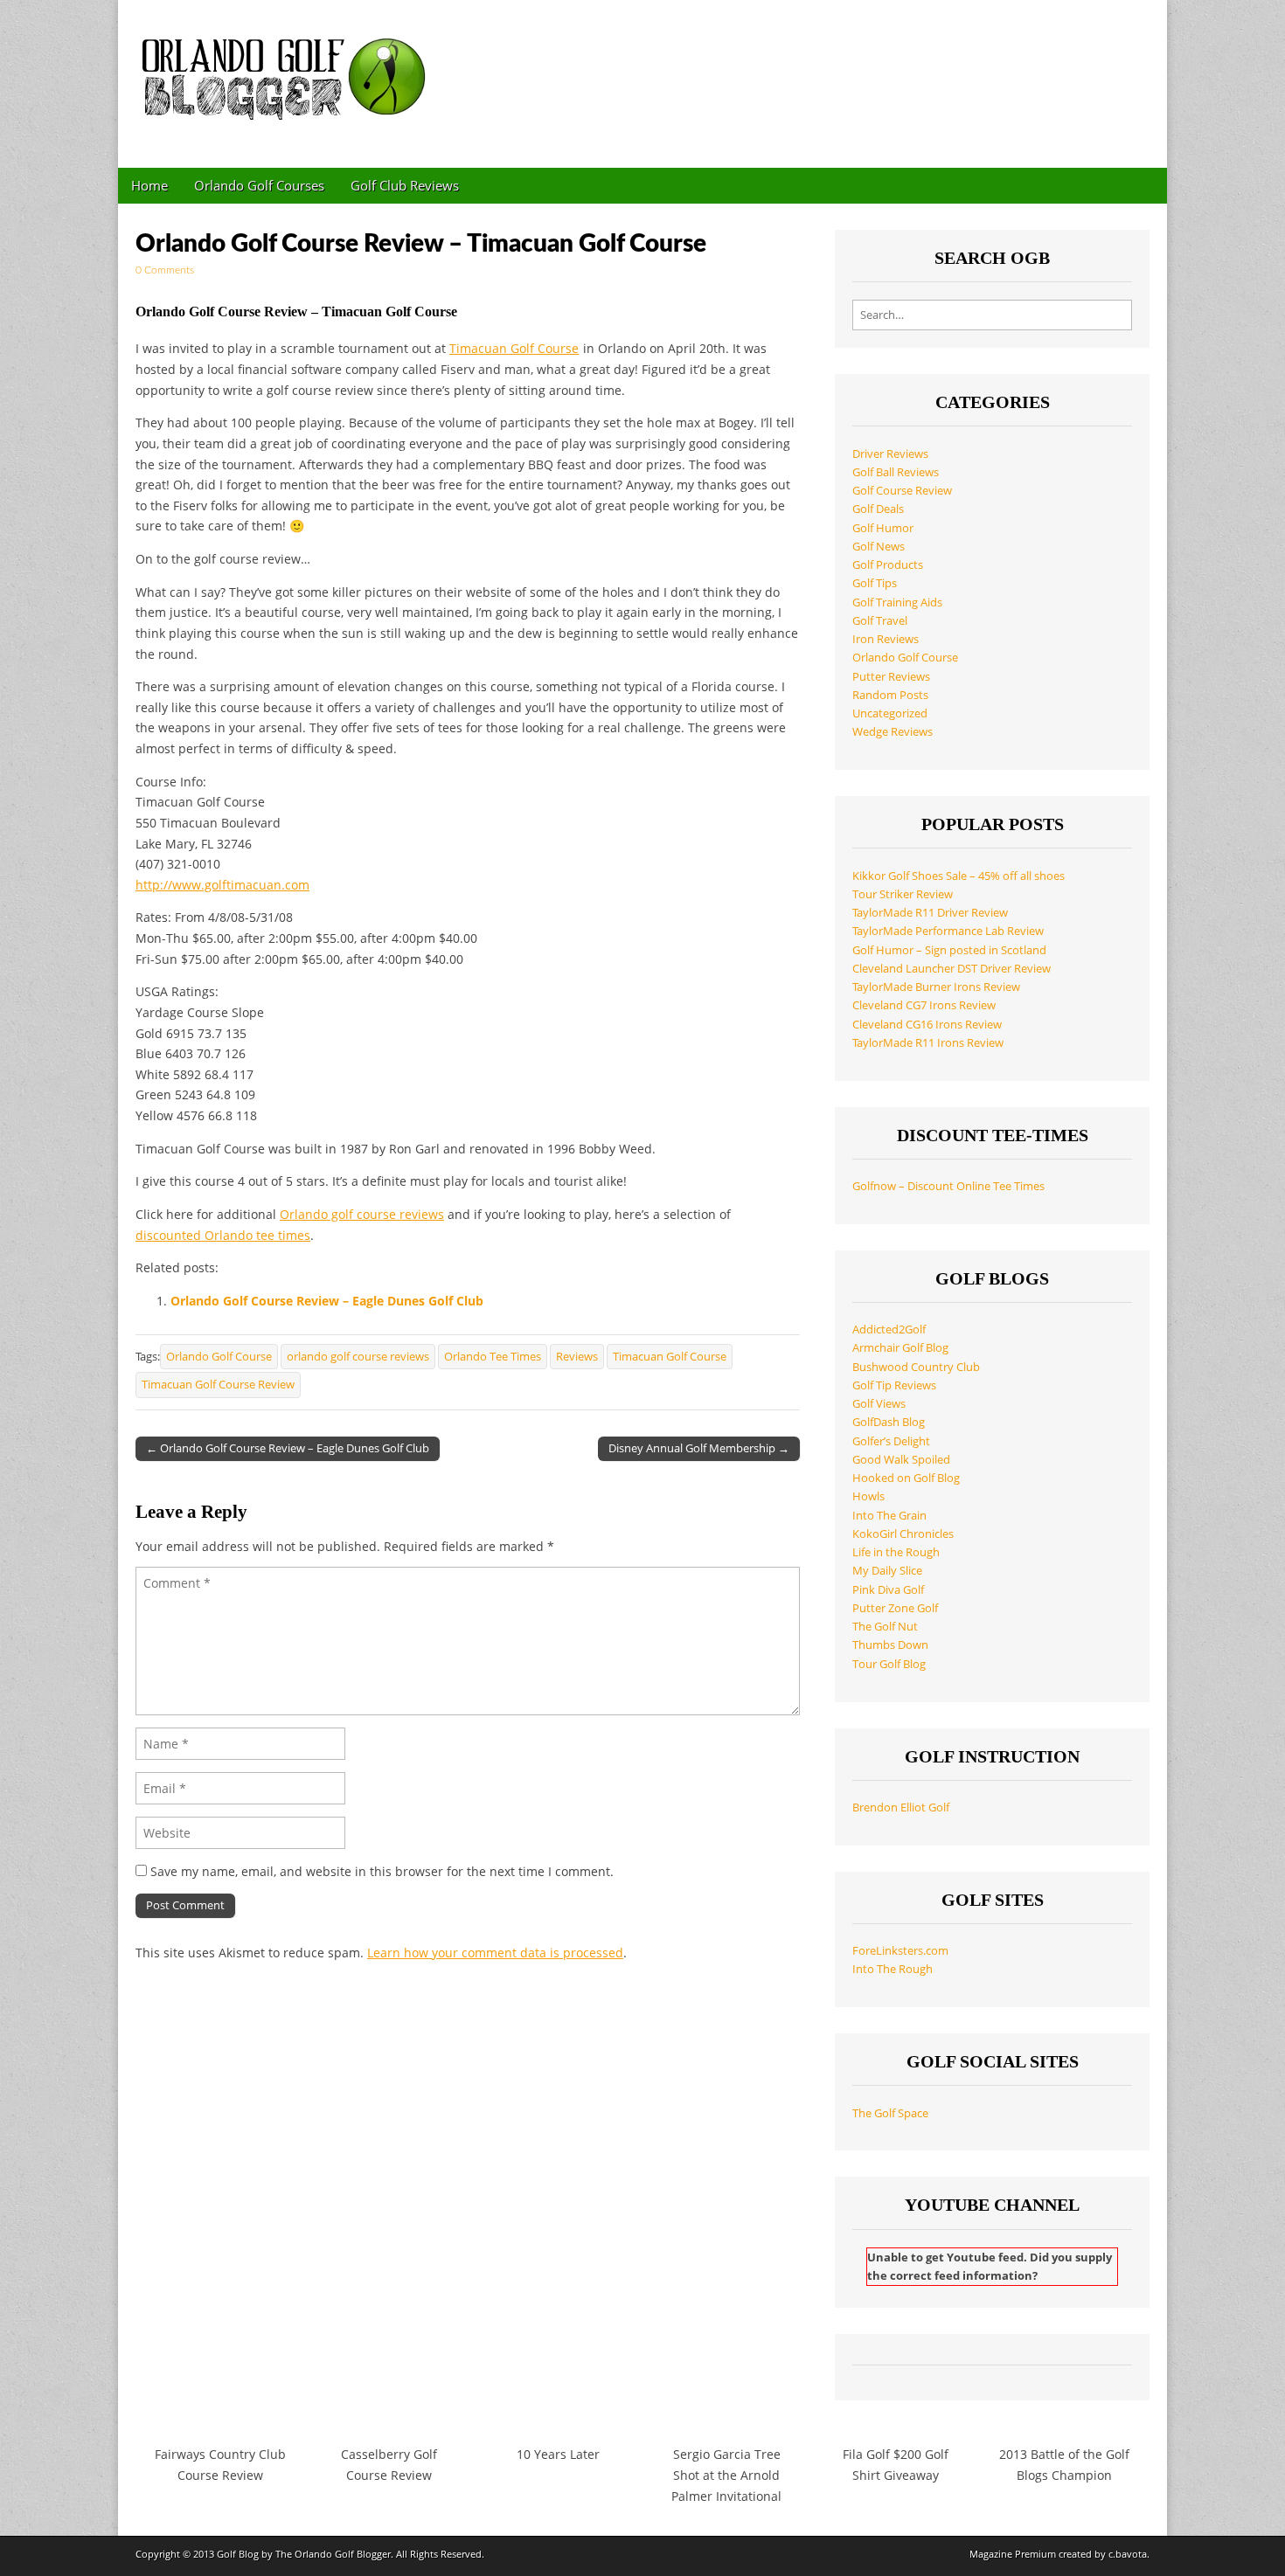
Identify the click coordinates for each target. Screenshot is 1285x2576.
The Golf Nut (885, 1627)
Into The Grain (889, 1516)
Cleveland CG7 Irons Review (924, 1005)
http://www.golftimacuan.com (222, 885)
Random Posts (890, 695)
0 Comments (165, 270)
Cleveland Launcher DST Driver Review (952, 969)
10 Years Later (558, 2454)
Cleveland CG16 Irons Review (927, 1025)
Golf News (879, 547)
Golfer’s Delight (891, 1441)
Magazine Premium (1013, 2554)
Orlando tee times (257, 1235)
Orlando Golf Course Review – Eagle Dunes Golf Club (327, 1301)
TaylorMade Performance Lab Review (948, 931)
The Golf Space (890, 2113)
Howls (868, 1496)
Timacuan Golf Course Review (218, 1385)
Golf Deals (878, 509)
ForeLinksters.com (900, 1951)
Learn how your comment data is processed (495, 1953)
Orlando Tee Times (493, 1357)
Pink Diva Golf (888, 1590)
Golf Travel (880, 621)
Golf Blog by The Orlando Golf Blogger (304, 2554)
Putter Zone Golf (895, 1608)
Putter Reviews (891, 677)
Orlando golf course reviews (362, 1214)
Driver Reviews (890, 454)
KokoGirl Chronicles (903, 1534)
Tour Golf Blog (889, 1664)
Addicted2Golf (889, 1330)
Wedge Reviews (893, 732)
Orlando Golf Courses (259, 185)
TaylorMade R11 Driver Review (930, 913)
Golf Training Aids (897, 602)
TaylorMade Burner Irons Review (936, 987)
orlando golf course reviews (358, 1357)
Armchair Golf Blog (900, 1348)
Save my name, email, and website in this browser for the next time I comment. (382, 1871)
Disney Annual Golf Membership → (699, 1448)
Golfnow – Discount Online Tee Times (948, 1186)
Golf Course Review (902, 491)
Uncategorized (890, 713)
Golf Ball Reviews (896, 472)
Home (149, 185)
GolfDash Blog (889, 1422)
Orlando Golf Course (219, 1357)
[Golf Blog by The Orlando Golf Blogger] (288, 71)
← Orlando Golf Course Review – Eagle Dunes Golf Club (288, 1448)
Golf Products (888, 565)
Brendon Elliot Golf (901, 1807)
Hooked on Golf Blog (906, 1478)
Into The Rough (893, 1969)
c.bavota (1128, 2554)
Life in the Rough (896, 1552)
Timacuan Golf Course (514, 348)
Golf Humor (883, 528)
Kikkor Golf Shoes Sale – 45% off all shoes (959, 876)
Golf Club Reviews (405, 185)
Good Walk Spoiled (901, 1460)
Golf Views (879, 1404)
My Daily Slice (887, 1571)
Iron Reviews (886, 639)
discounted (170, 1235)
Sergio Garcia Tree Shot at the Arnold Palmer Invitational (726, 2475)
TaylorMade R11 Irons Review (928, 1043)
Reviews (577, 1357)
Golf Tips (875, 583)
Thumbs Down (890, 1645)
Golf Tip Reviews (894, 1385)
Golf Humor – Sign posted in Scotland (949, 950)
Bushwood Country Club (916, 1367)
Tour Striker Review (903, 894)
